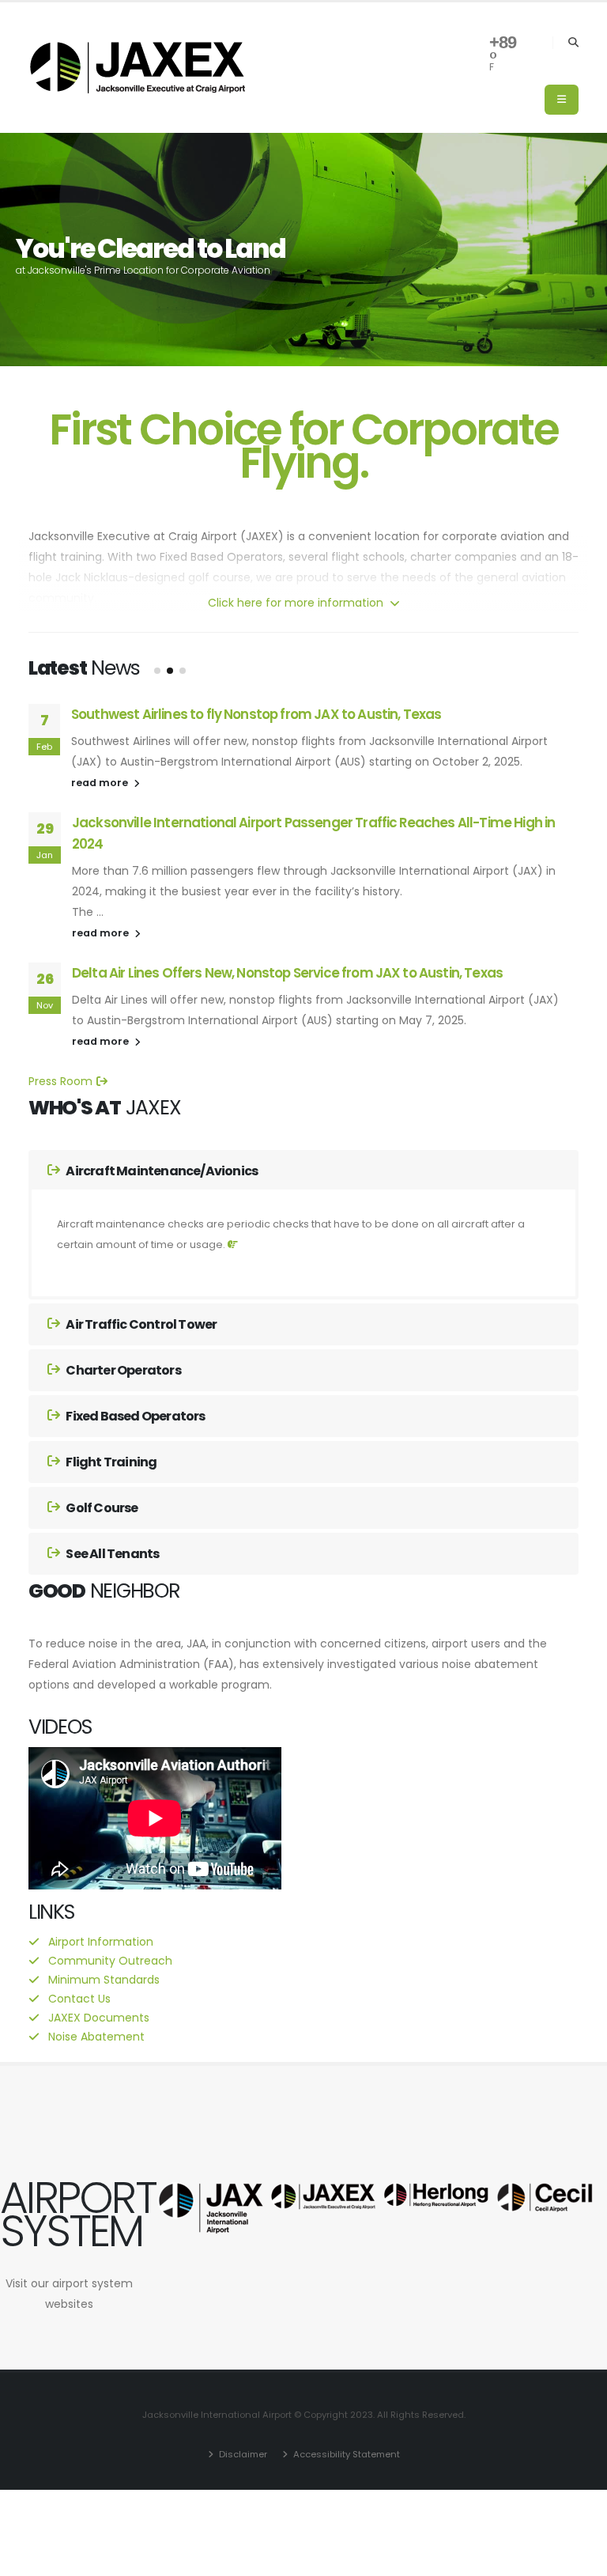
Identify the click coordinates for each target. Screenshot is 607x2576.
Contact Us (79, 1999)
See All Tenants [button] (111, 1554)
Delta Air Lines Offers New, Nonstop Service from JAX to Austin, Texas (287, 973)
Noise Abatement (96, 2037)
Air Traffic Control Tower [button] (140, 1324)
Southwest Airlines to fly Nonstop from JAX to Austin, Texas (256, 714)
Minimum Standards (104, 1980)
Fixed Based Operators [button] (134, 1416)
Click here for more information (297, 603)
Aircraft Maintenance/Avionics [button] (161, 1171)
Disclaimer (242, 2454)
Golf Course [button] (101, 1508)
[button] (157, 671)
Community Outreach (110, 1961)
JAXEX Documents (99, 2018)
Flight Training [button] (110, 1462)
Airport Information (101, 1942)
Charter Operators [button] (123, 1370)
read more (101, 783)
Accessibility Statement (345, 2454)
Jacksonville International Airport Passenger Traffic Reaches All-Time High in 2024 (313, 833)
